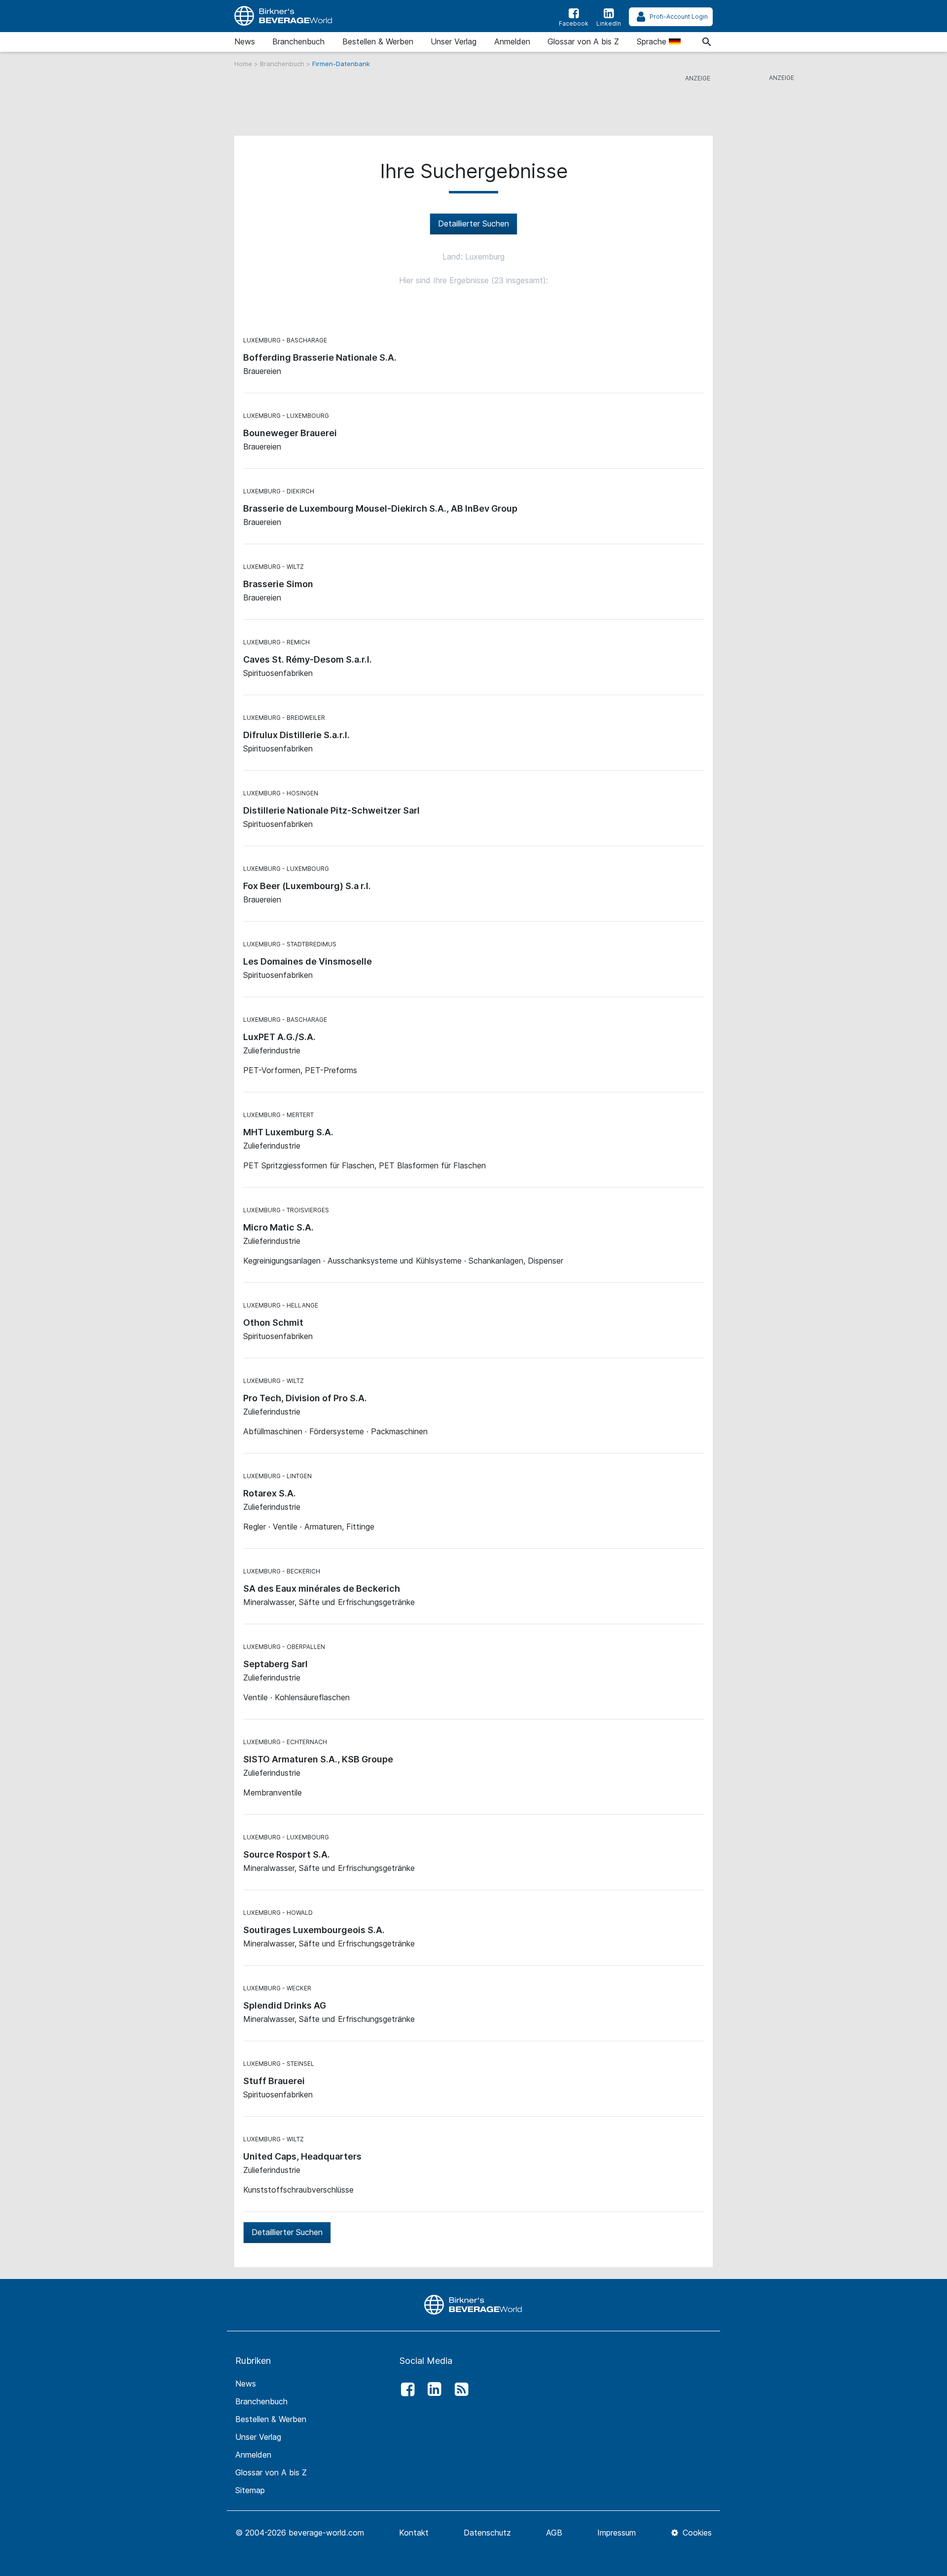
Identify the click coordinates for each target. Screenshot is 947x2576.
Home (244, 64)
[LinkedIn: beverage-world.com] (432, 2389)
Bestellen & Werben (378, 41)
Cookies (696, 2533)
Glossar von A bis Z (583, 41)
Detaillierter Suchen (473, 224)
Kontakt (414, 2533)
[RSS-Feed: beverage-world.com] (459, 2389)
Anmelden (512, 41)
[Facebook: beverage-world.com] (405, 2389)
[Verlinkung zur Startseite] (284, 16)
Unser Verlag (454, 41)
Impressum (617, 2533)
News (245, 41)
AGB (554, 2533)
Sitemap (250, 2490)
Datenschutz (487, 2533)
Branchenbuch (298, 41)
